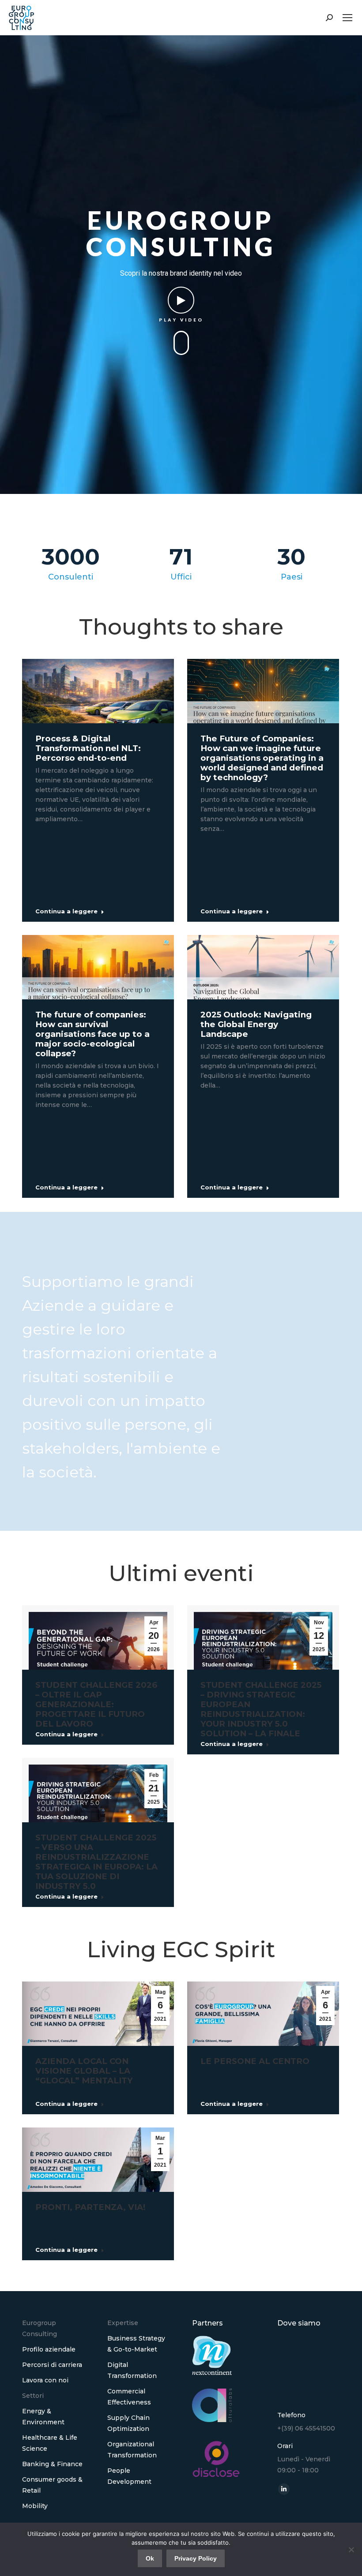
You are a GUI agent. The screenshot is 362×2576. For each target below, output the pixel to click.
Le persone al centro (255, 2061)
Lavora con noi (45, 2380)
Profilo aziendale (49, 2349)
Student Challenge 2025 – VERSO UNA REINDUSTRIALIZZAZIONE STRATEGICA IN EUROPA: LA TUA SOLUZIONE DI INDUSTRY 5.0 (96, 1862)
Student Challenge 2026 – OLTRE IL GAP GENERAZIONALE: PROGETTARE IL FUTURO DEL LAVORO (96, 1704)
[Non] (351, 2550)
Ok (150, 2558)
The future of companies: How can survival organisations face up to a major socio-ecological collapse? (92, 1034)
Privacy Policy (196, 2558)
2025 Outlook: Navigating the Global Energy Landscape (256, 1024)
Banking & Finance (52, 2464)
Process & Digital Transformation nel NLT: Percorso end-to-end (88, 748)
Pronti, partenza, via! (90, 2207)
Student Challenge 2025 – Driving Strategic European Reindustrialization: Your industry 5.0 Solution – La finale (261, 1709)
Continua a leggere (66, 911)
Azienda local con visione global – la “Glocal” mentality (84, 2071)
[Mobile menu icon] (347, 18)
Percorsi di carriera (52, 2365)
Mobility (35, 2506)
